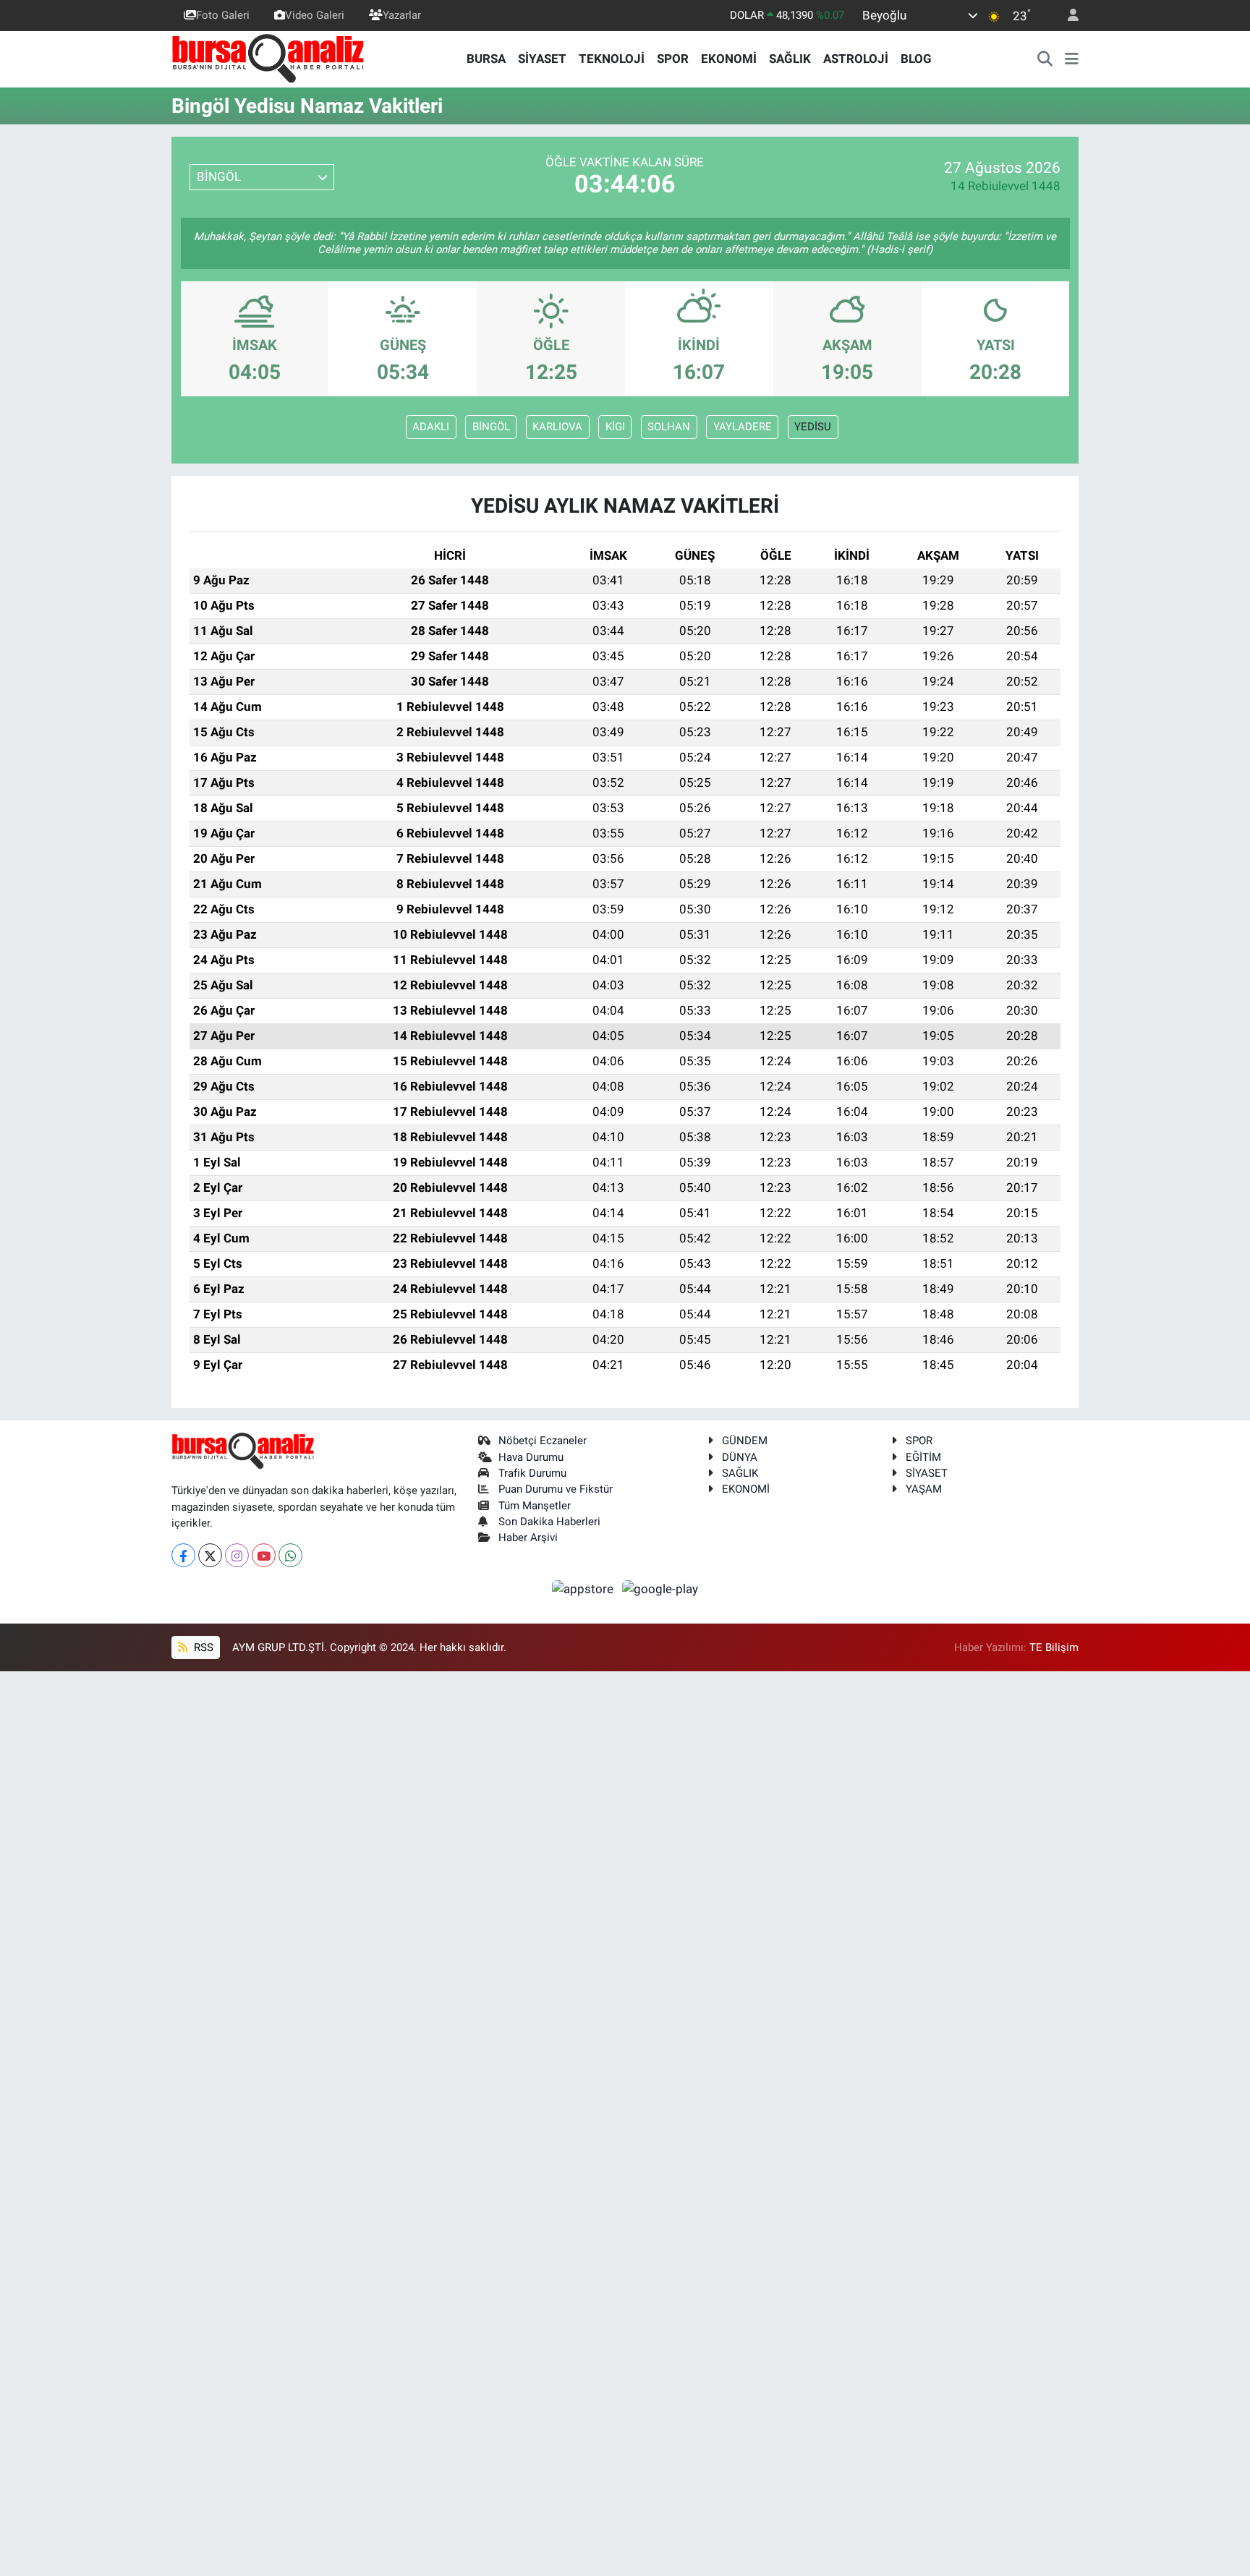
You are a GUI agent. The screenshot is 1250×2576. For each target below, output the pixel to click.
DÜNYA (740, 1457)
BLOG (916, 59)
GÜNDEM (745, 1441)
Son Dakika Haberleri (549, 1522)
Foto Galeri (223, 15)
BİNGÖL (491, 427)
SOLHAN (669, 427)
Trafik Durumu (532, 1473)
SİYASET (542, 59)
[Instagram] (237, 1555)
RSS (202, 1647)
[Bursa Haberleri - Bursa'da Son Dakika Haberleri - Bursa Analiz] (269, 58)
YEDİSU (813, 427)
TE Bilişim (1054, 1647)
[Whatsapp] (290, 1555)
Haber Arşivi (528, 1538)
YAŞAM (924, 1489)
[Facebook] (183, 1555)
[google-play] (660, 1588)
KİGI (615, 427)
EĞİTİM (923, 1457)
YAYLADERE (743, 427)
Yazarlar (402, 15)
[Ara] (1045, 59)
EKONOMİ (729, 59)
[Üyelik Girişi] (1067, 16)
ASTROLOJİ (856, 59)
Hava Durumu (531, 1457)
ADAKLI (431, 427)
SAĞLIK (790, 59)
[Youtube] (264, 1555)
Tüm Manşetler (535, 1506)
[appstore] (584, 1588)
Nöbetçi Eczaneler (543, 1441)
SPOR (673, 59)
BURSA (486, 59)
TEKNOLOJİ (612, 59)
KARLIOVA (557, 427)
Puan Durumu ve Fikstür (556, 1489)
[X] (210, 1555)
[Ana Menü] (1072, 59)
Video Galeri (315, 15)
